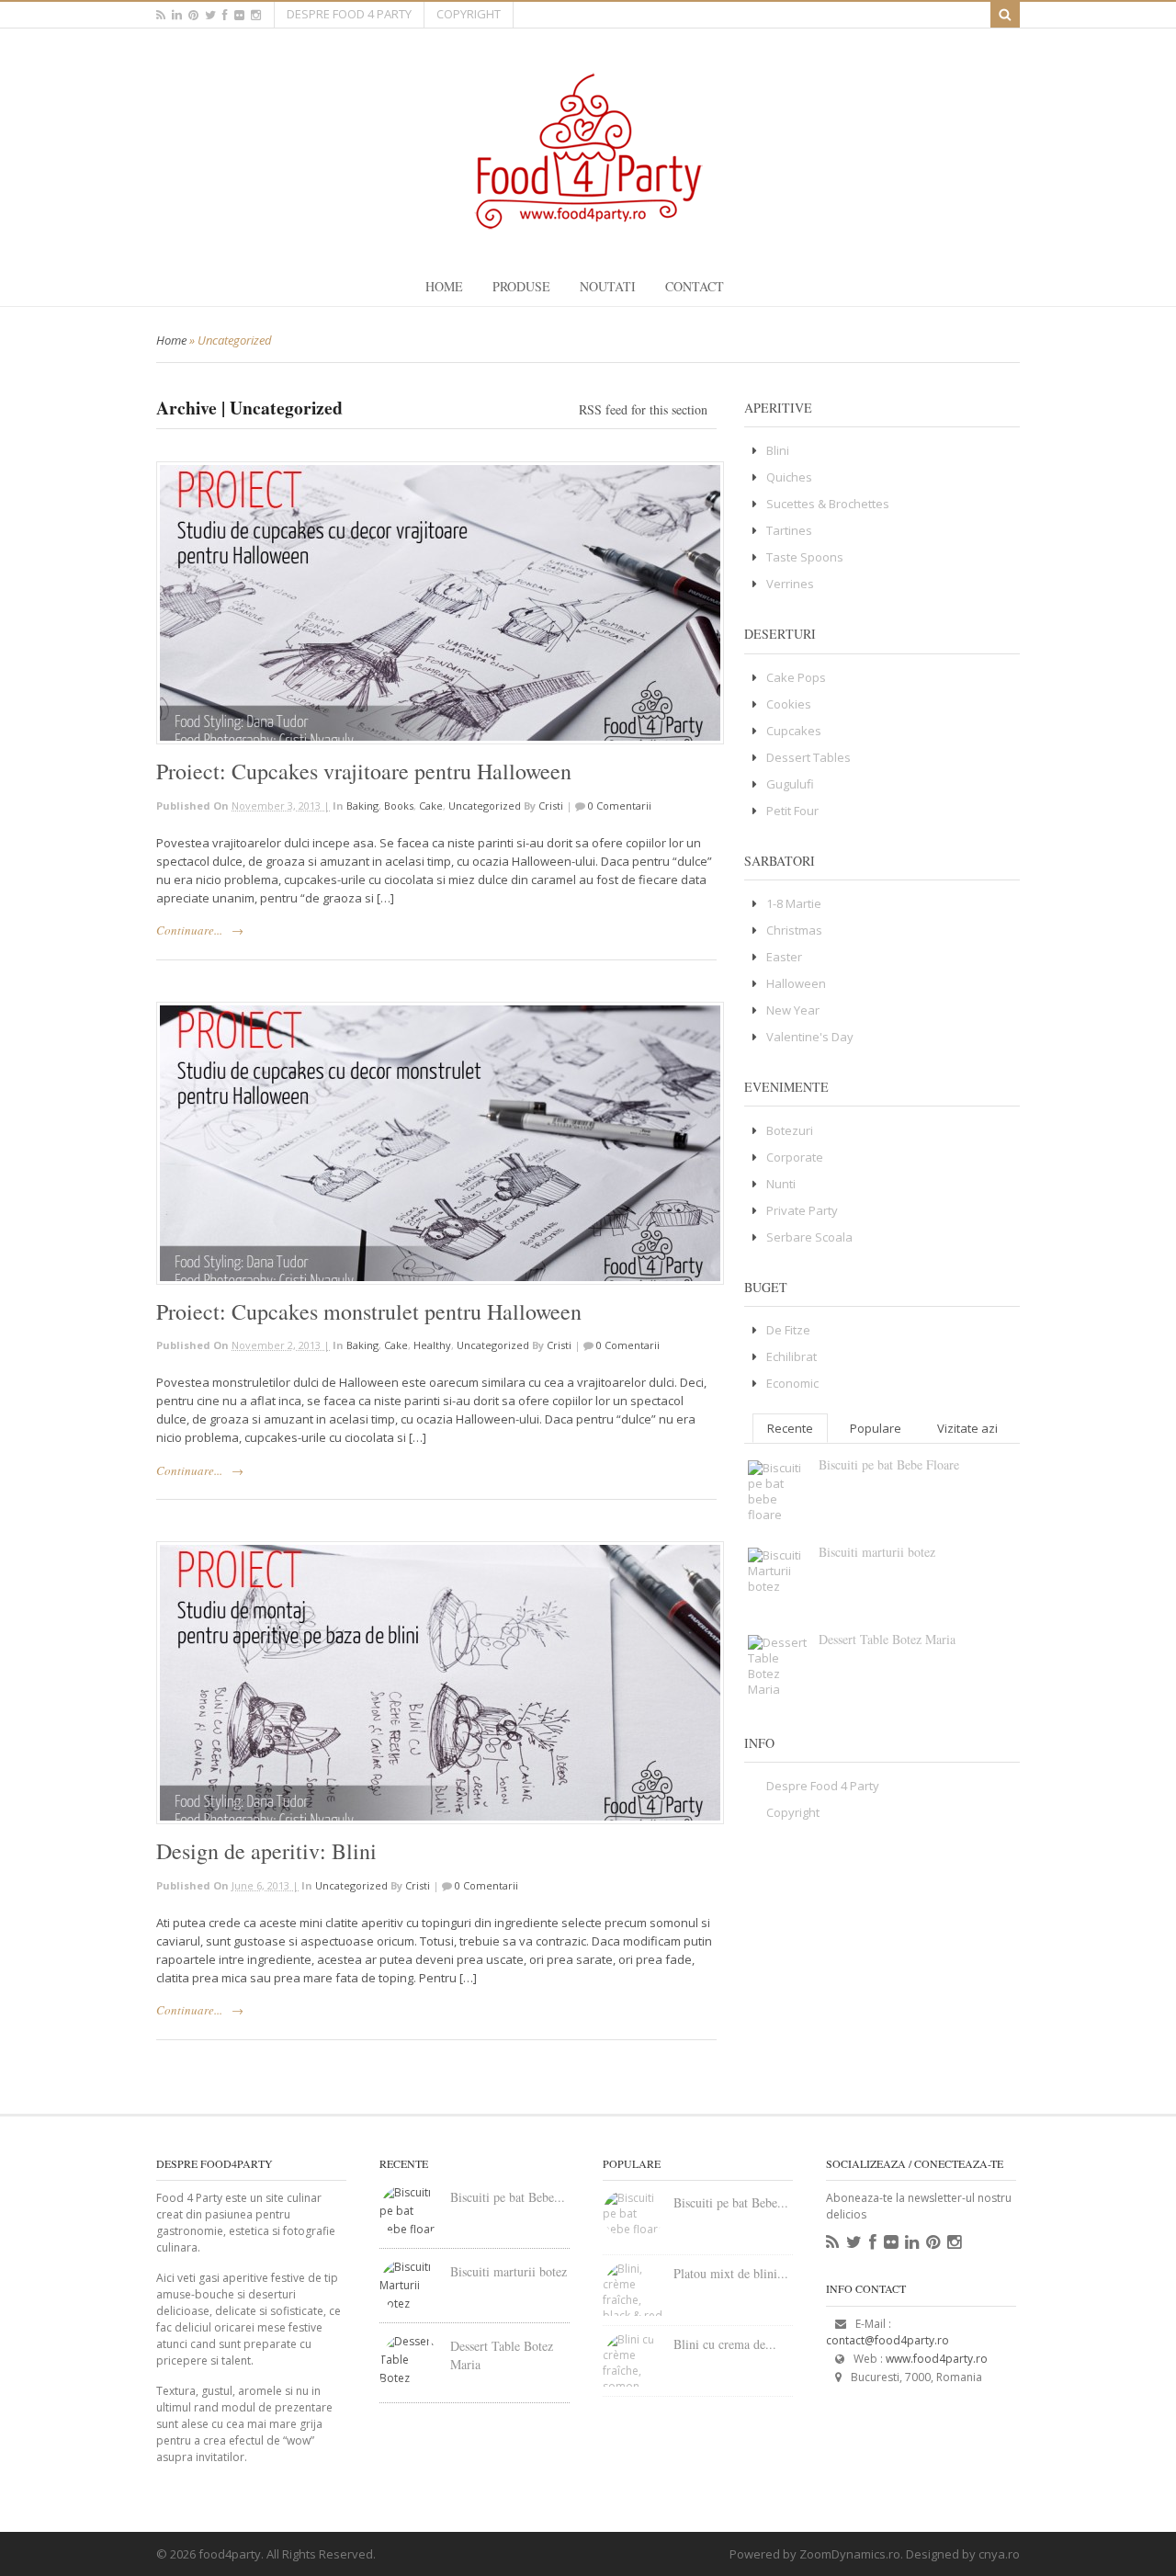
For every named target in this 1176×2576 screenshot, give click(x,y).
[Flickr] (891, 2242)
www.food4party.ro (937, 2359)
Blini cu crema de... (725, 2344)
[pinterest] (193, 15)
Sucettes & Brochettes (828, 504)
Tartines (789, 530)
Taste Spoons (805, 557)
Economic (792, 1383)
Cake (431, 806)
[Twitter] (854, 2242)
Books (399, 806)
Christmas (794, 930)
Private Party (802, 1210)
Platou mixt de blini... (731, 2273)
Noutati (608, 286)
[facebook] (225, 15)
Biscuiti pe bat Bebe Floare (889, 1464)
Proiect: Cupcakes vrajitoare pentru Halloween (364, 771)
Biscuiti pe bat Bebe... (508, 2197)
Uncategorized (485, 806)
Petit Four (792, 811)
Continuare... (189, 930)
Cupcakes (794, 731)
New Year (793, 1010)
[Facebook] (873, 2242)
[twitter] (210, 15)
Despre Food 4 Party (349, 14)
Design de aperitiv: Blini (266, 1851)
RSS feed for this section (643, 409)
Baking (362, 806)
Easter (784, 957)
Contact (695, 286)
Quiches (789, 477)
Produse (521, 286)
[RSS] (832, 2242)
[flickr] (239, 15)
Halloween (796, 983)
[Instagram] (954, 2242)
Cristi (551, 806)
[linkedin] (177, 15)
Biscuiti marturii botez (877, 1552)
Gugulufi (790, 784)
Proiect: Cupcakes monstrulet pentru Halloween (369, 1311)
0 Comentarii (620, 806)
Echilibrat (792, 1356)
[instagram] (256, 15)
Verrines (790, 584)
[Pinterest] (933, 2242)
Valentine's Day (810, 1037)
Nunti (781, 1184)
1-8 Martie (794, 903)
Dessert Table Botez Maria (887, 1639)
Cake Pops (796, 677)
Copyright (469, 14)
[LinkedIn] (912, 2242)
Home (444, 286)
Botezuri (790, 1130)
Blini (778, 450)
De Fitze (788, 1330)
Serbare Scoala (809, 1237)
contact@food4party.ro (888, 2340)
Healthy (432, 1345)
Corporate (795, 1157)
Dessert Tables (808, 757)
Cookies (789, 704)
